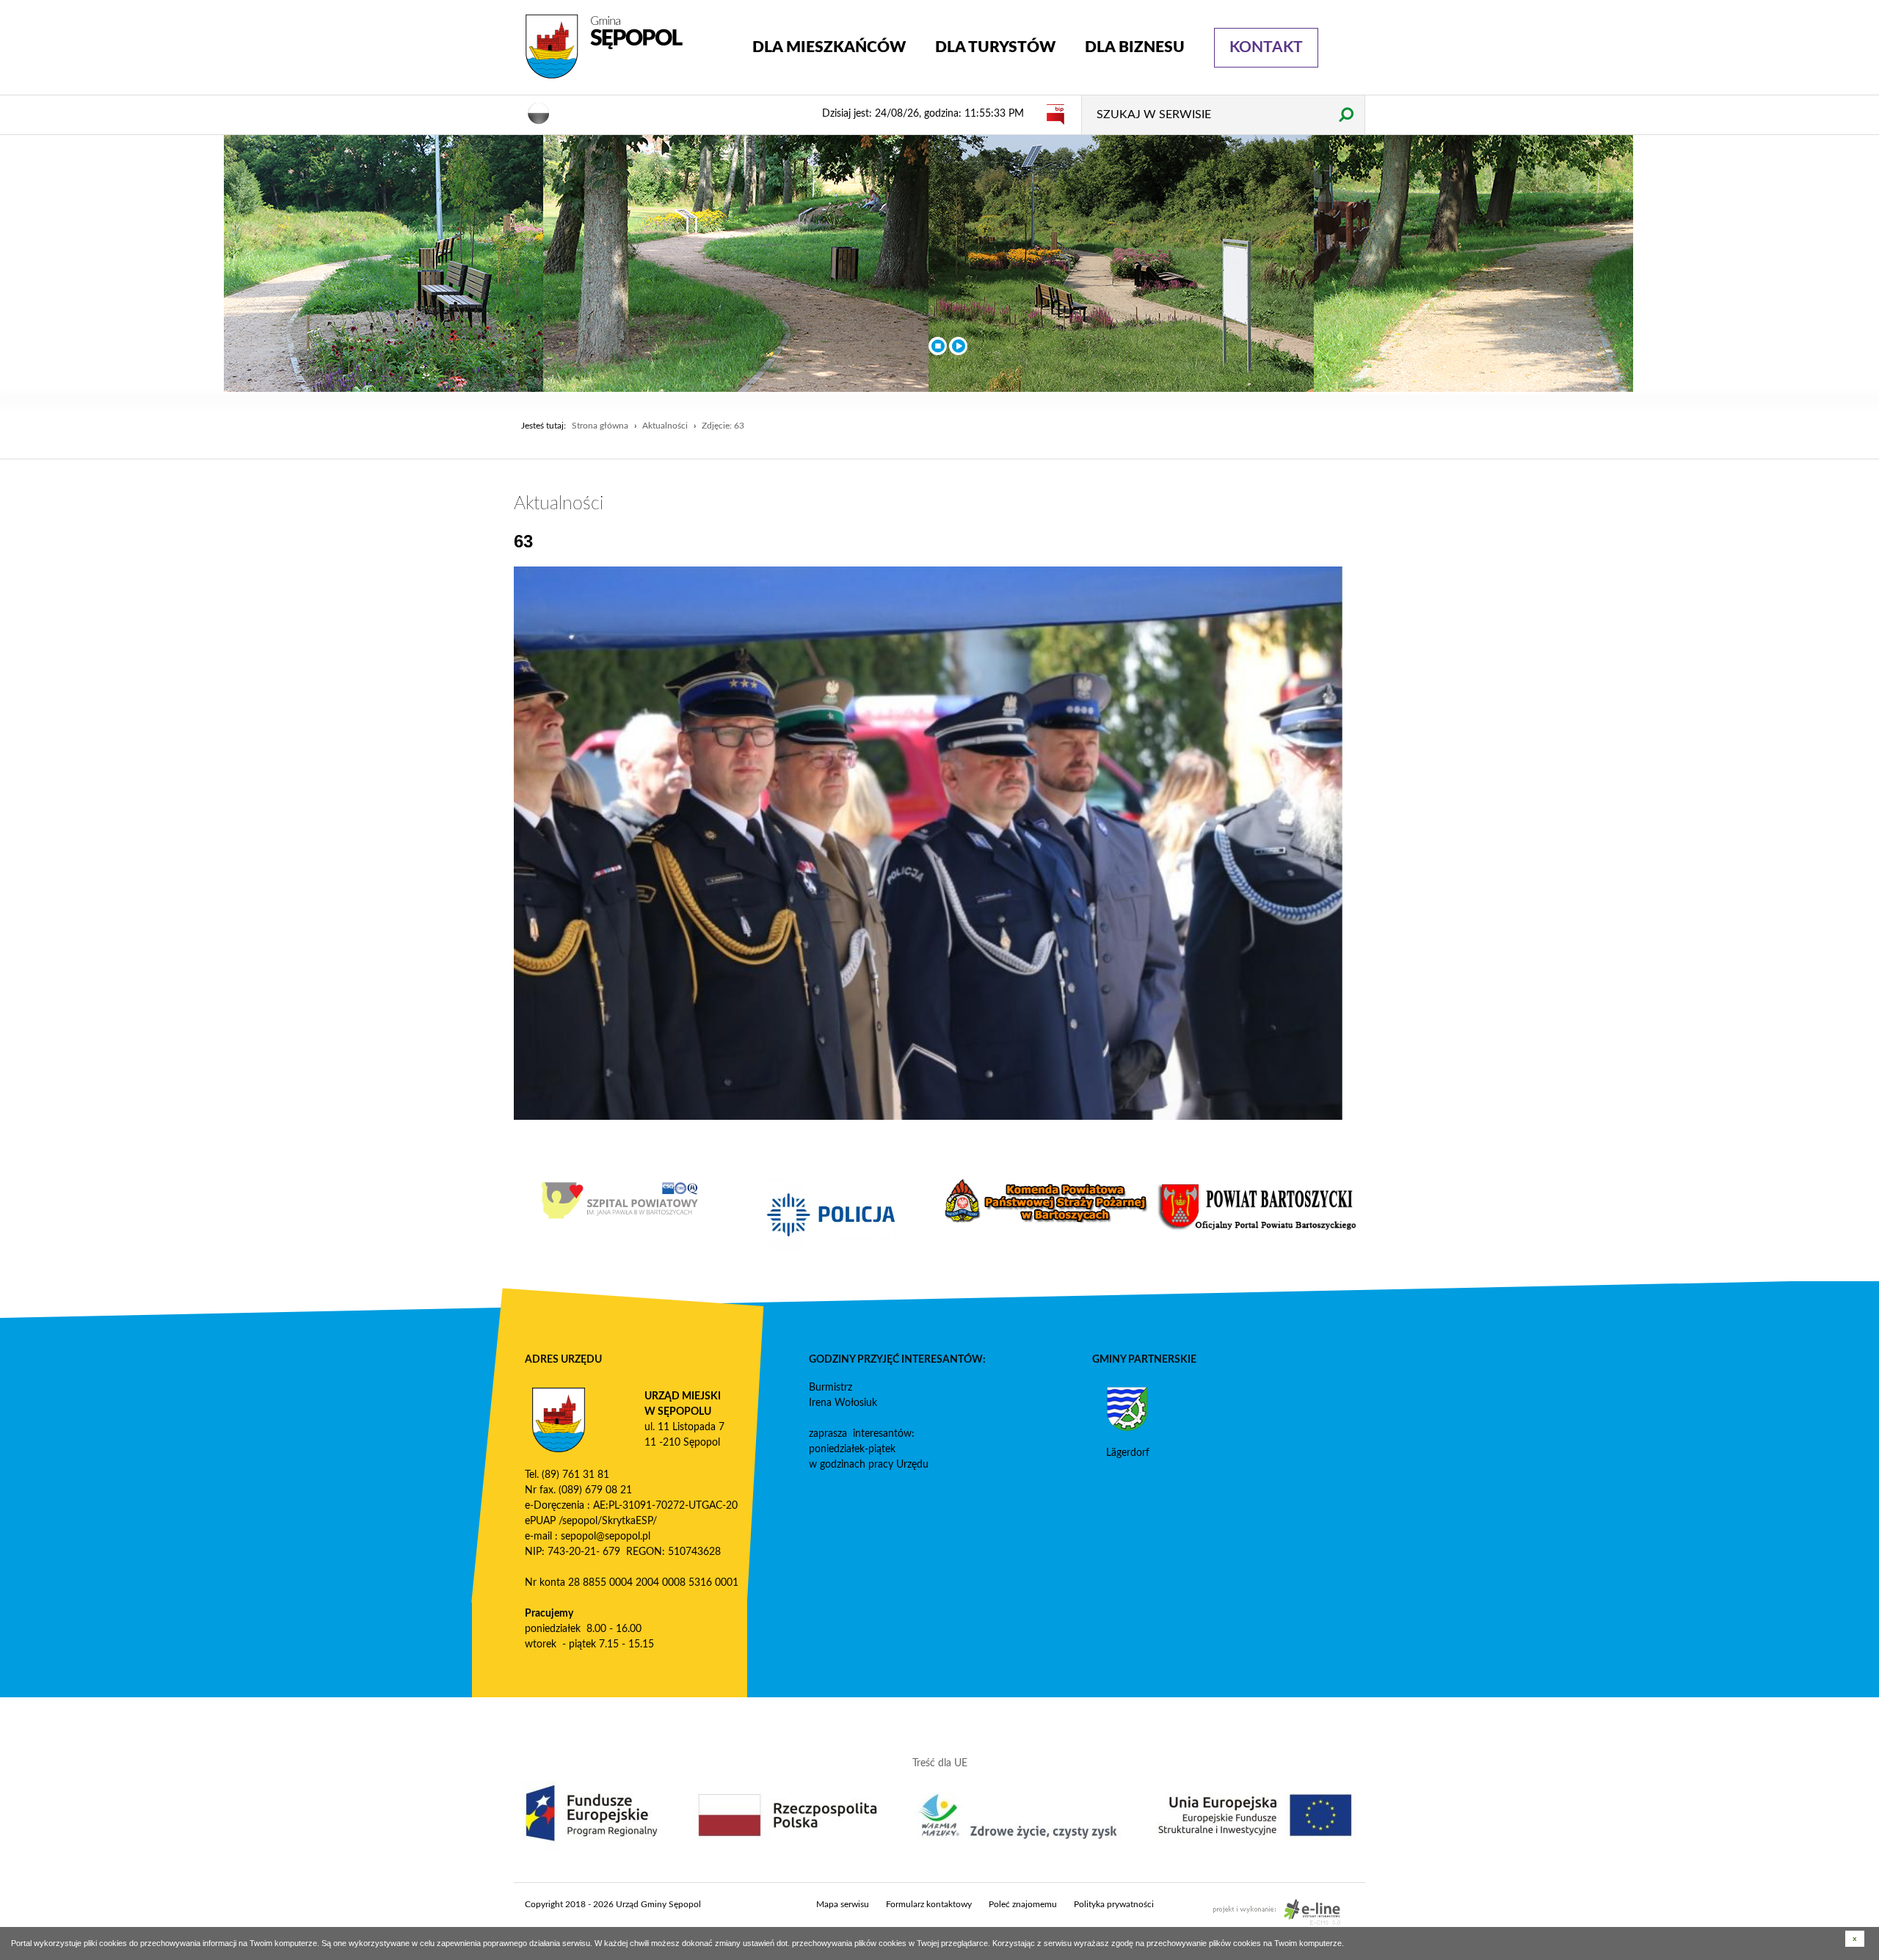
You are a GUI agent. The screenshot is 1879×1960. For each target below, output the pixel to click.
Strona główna (600, 426)
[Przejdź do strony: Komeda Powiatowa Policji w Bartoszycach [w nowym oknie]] (1065, 1215)
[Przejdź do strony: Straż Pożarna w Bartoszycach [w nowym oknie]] (1278, 1201)
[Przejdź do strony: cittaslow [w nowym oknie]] (639, 1207)
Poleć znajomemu (1023, 1904)
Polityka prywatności (1114, 1904)
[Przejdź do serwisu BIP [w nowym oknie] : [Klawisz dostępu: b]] (1055, 114)
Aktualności (665, 426)
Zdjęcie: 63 (723, 426)
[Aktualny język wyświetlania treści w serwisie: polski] (539, 112)
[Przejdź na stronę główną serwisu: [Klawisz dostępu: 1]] (628, 47)
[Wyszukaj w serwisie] (1346, 114)
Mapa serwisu (843, 1904)
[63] (928, 843)
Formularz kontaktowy (929, 1904)
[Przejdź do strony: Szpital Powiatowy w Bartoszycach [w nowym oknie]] (852, 1201)
